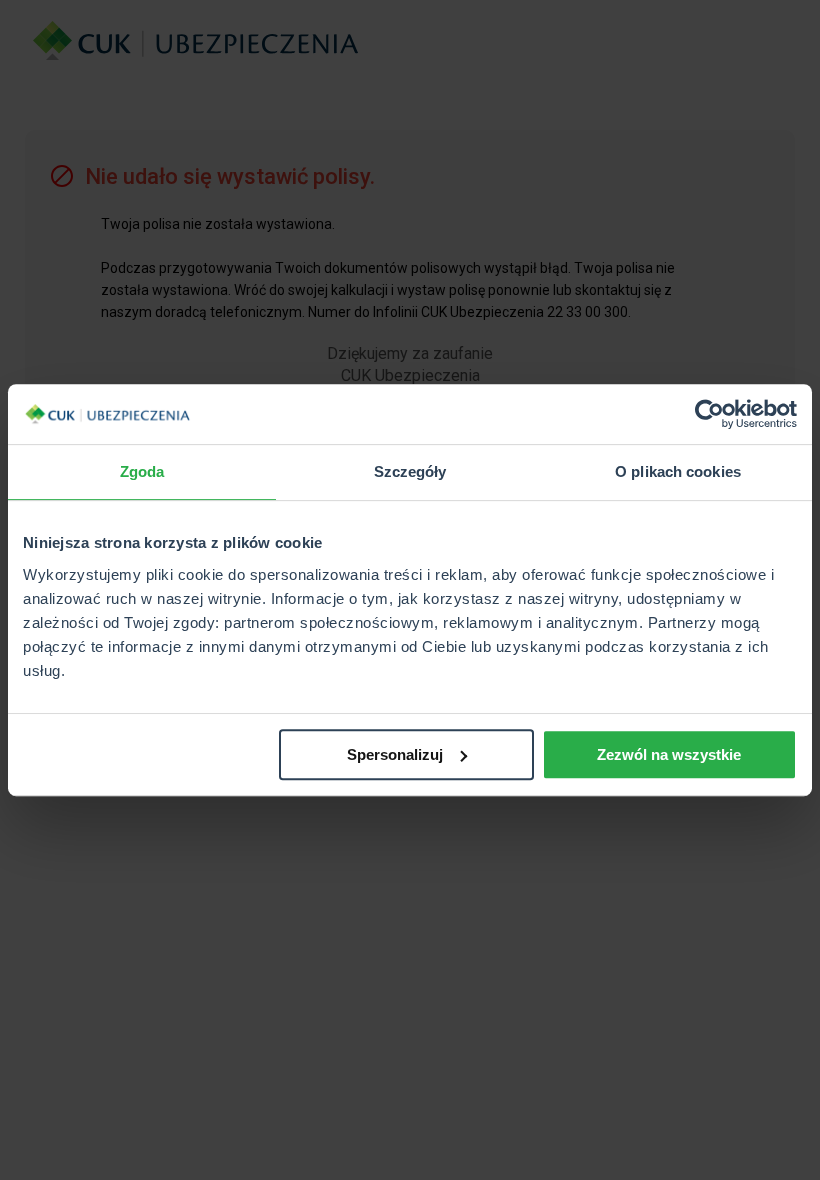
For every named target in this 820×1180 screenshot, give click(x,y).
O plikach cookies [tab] (678, 471)
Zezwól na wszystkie (669, 754)
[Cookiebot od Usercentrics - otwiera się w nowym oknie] (709, 414)
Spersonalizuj (395, 754)
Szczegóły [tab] (410, 471)
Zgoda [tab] (142, 471)
